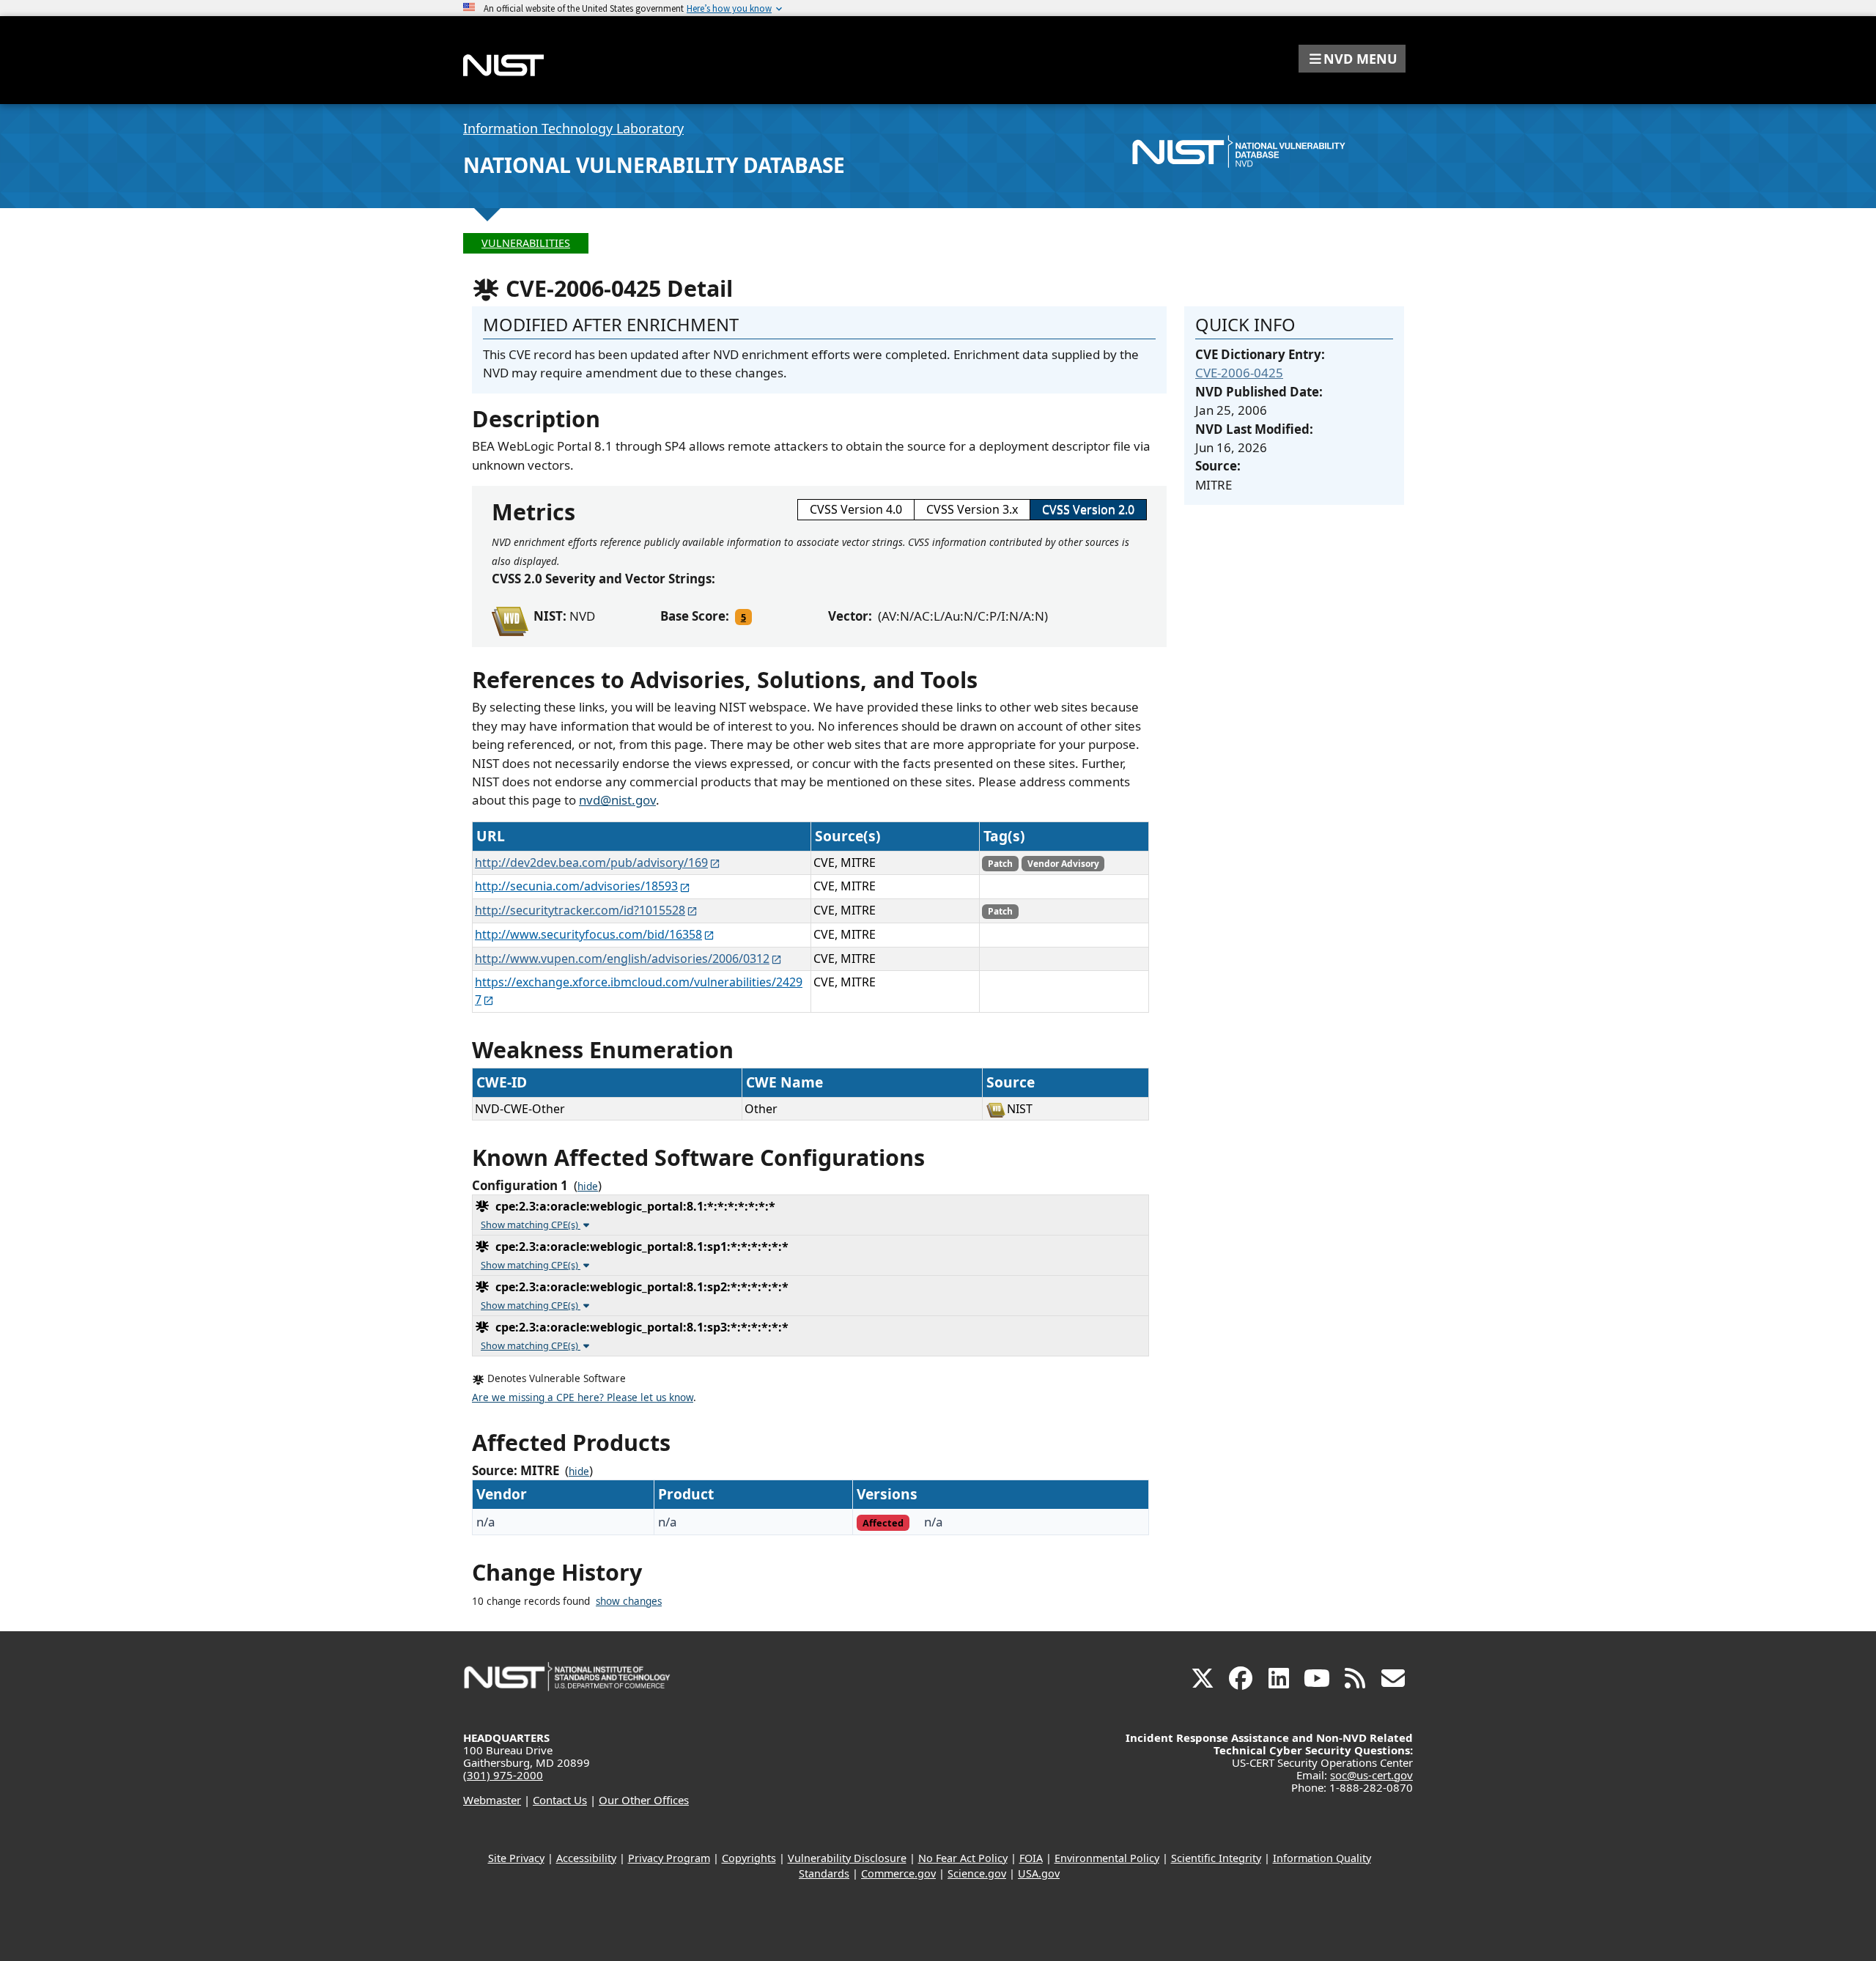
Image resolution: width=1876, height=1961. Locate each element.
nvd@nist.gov (617, 800)
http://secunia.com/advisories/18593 (576, 886)
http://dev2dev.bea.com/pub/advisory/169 (591, 863)
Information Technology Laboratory (573, 128)
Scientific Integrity (1216, 1858)
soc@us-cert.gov (1371, 1775)
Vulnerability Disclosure (847, 1858)
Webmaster (492, 1800)
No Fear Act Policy (963, 1858)
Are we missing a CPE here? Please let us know (583, 1397)
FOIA (1031, 1858)
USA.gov (1039, 1873)
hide (588, 1186)
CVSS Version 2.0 (1088, 509)
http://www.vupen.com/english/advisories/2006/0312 (622, 959)
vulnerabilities (526, 243)
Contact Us (560, 1800)
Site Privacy (516, 1858)
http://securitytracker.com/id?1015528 (580, 910)
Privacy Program (669, 1858)
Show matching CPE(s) (531, 1225)
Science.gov (977, 1873)
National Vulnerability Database (654, 165)
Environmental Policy (1107, 1858)
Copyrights (749, 1858)
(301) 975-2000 (503, 1775)
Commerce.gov (898, 1873)
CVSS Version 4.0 (856, 509)
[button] (1352, 59)
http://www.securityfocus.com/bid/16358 (588, 934)
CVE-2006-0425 (1239, 373)
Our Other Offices (644, 1800)
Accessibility (586, 1858)
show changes (629, 1601)
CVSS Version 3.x (972, 509)
